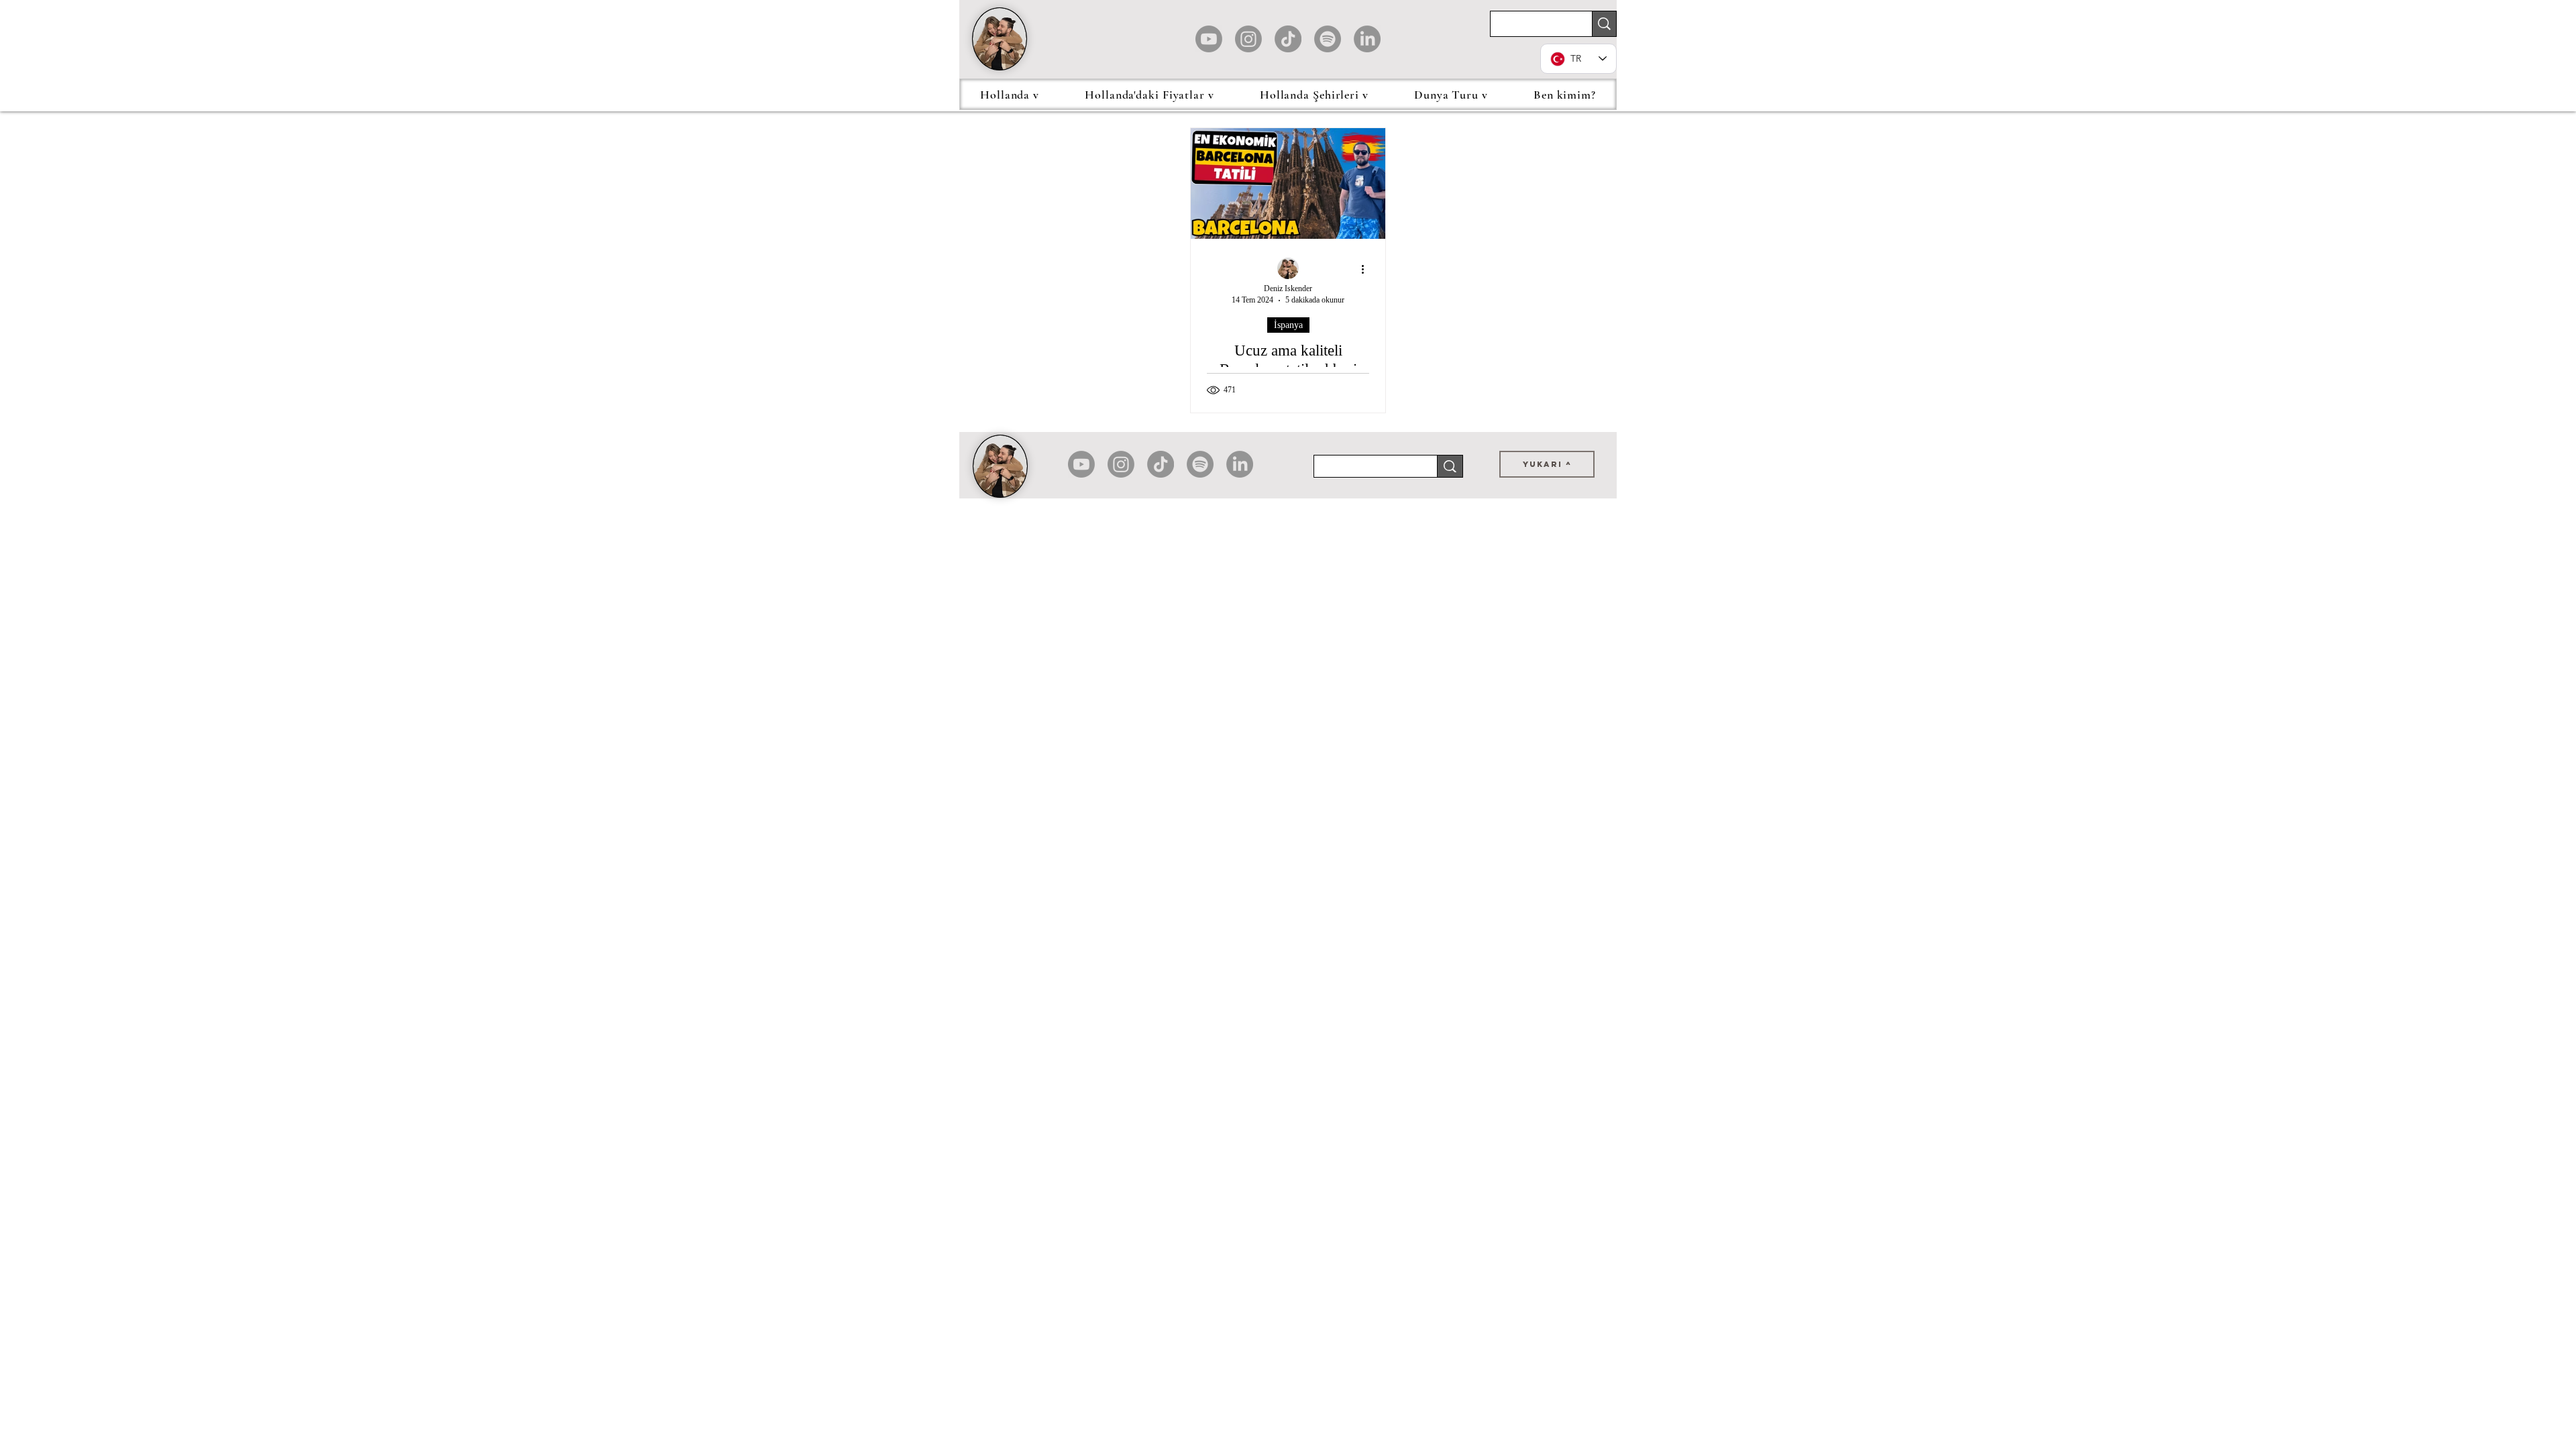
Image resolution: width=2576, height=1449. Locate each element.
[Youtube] (1209, 39)
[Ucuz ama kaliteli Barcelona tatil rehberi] (1288, 183)
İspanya (1288, 325)
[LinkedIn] (1367, 39)
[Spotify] (1328, 39)
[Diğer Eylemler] (1367, 269)
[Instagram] (1248, 39)
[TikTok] (1288, 39)
